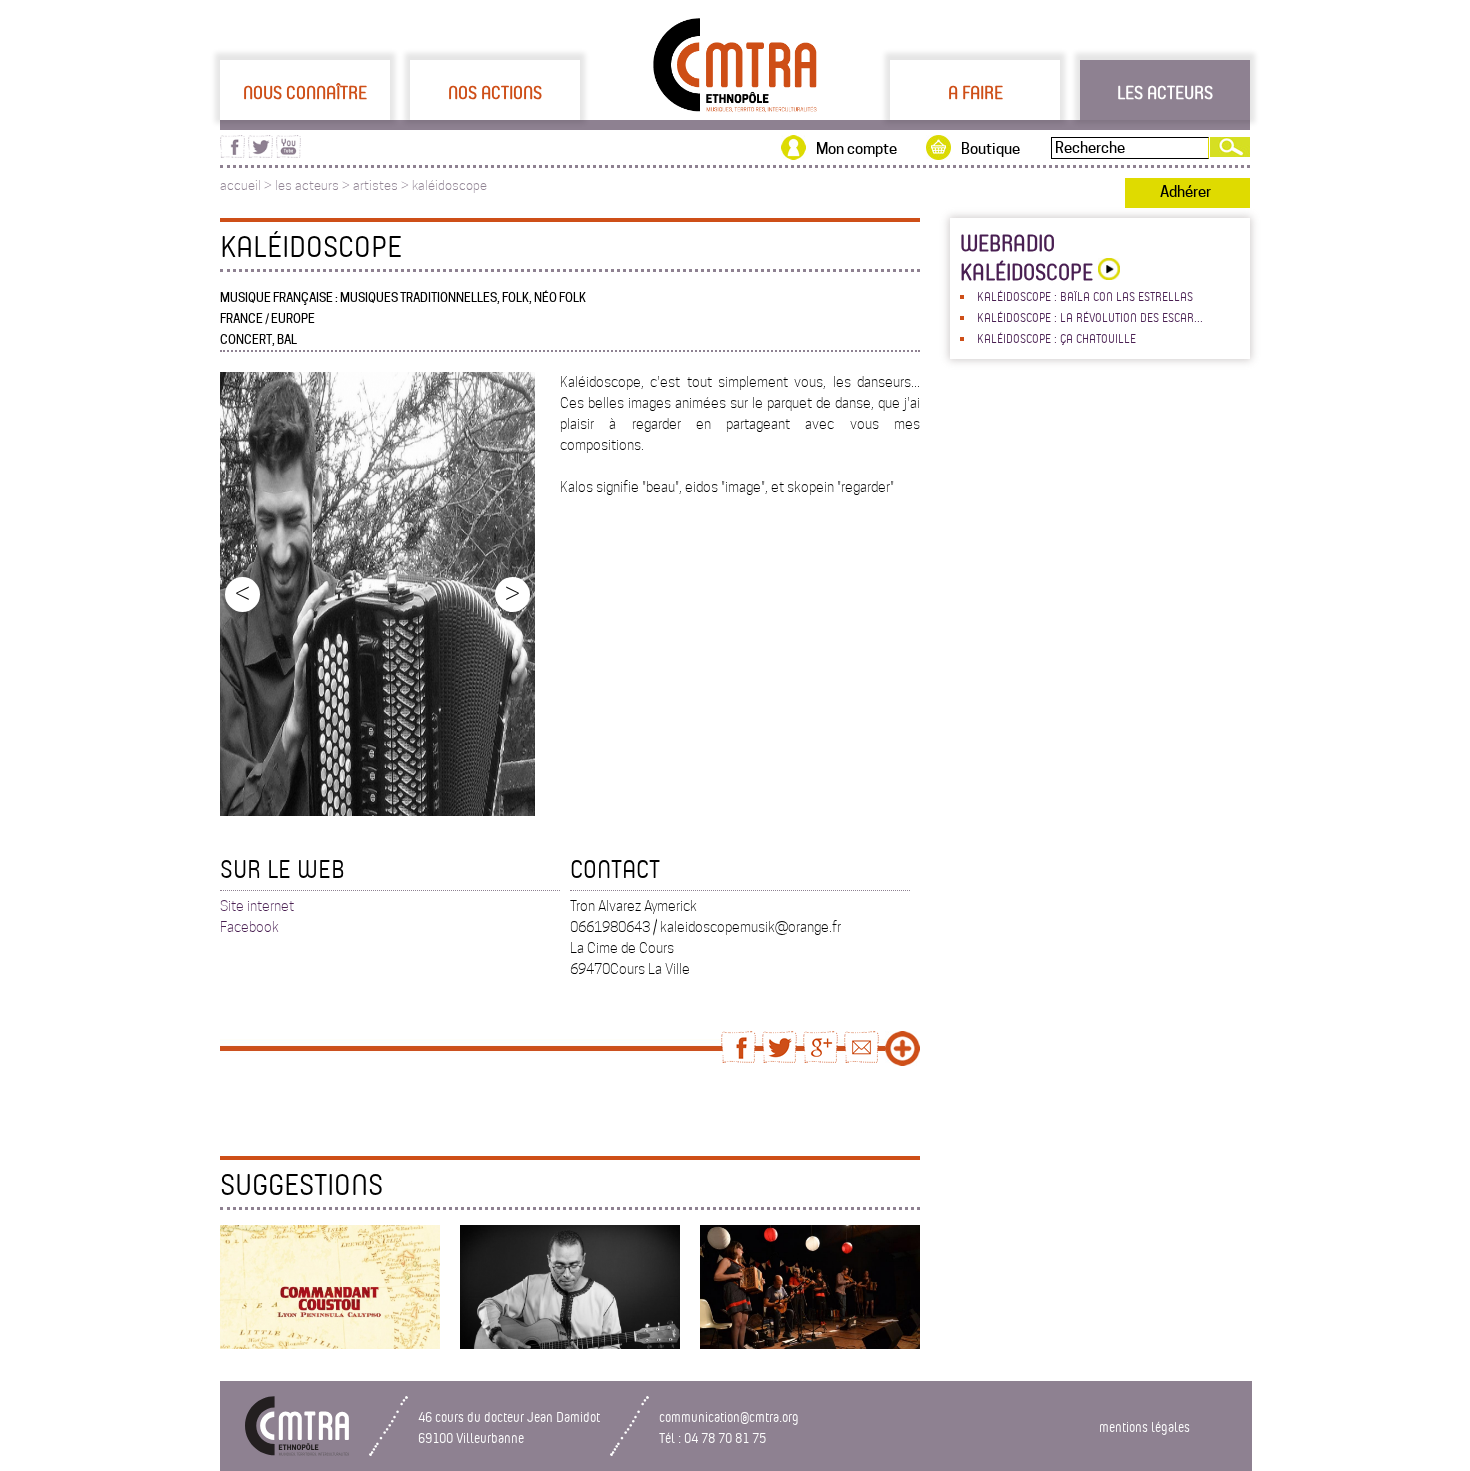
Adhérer (1185, 192)
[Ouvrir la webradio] (1106, 271)
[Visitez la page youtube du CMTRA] (288, 153)
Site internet (257, 906)
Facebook (249, 927)
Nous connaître (305, 92)
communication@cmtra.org (729, 1416)
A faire (975, 92)
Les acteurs (1165, 92)
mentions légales (1144, 1426)
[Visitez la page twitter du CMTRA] (260, 153)
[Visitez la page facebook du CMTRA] (232, 153)
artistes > (382, 185)
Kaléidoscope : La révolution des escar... (1090, 317)
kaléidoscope (449, 185)
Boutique (990, 149)
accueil (240, 185)
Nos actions (495, 92)
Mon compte (856, 149)
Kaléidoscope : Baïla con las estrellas (1085, 296)
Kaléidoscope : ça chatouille (1056, 338)
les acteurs (307, 185)
